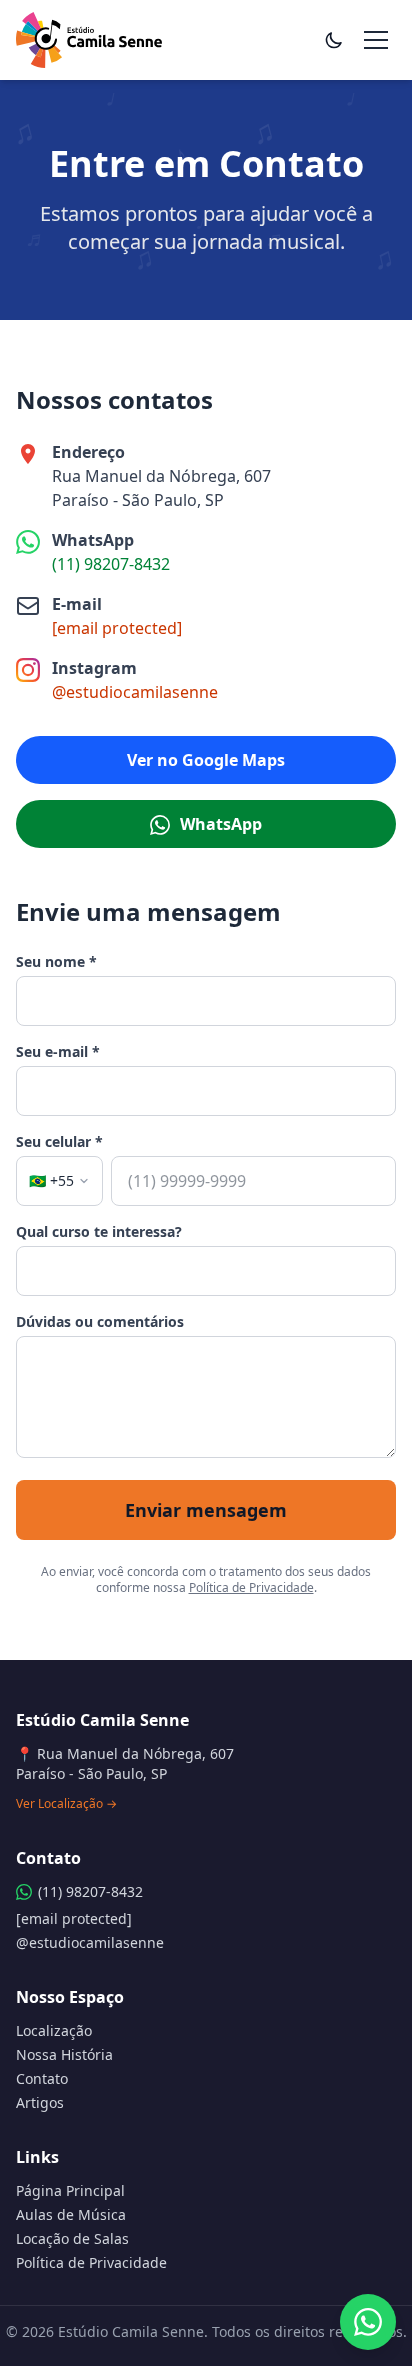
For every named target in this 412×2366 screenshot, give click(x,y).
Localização (54, 2030)
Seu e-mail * (58, 1051)
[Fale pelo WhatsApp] (368, 2322)
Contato (42, 2078)
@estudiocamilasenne (135, 692)
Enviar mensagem (206, 1510)
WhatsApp (219, 824)
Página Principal (70, 2190)
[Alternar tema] (334, 40)
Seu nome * (56, 961)
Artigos (40, 2102)
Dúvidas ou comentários (100, 1321)
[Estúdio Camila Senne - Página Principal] (89, 40)
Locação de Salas (72, 2238)
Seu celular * (59, 1141)
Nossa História (64, 2054)
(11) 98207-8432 (111, 564)
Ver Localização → (66, 1804)
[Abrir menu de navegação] (376, 40)
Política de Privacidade (251, 1587)
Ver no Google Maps (206, 760)
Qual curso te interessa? (99, 1231)
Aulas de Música (71, 2214)
